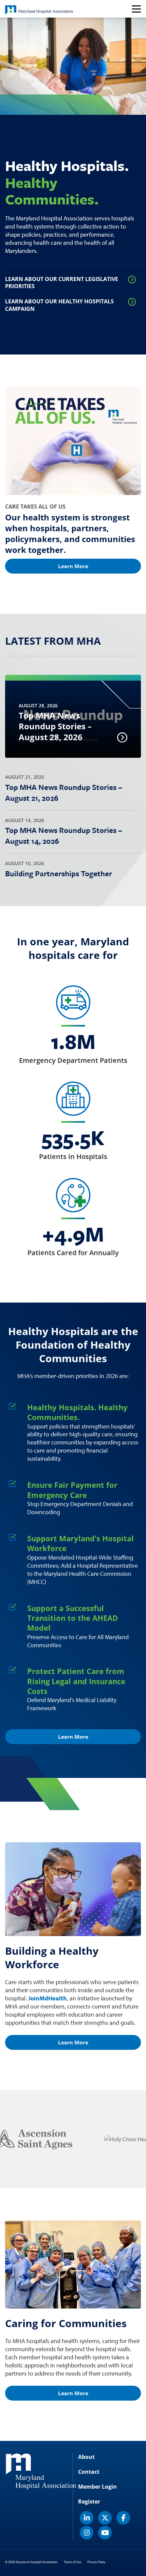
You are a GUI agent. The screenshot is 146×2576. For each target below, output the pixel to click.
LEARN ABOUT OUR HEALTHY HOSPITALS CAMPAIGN (59, 305)
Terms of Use (72, 2562)
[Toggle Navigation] (136, 9)
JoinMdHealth (48, 1998)
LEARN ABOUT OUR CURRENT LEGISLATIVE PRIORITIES (62, 283)
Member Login (97, 2487)
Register (89, 2502)
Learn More (73, 566)
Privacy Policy (96, 2562)
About (86, 2457)
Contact (89, 2472)
